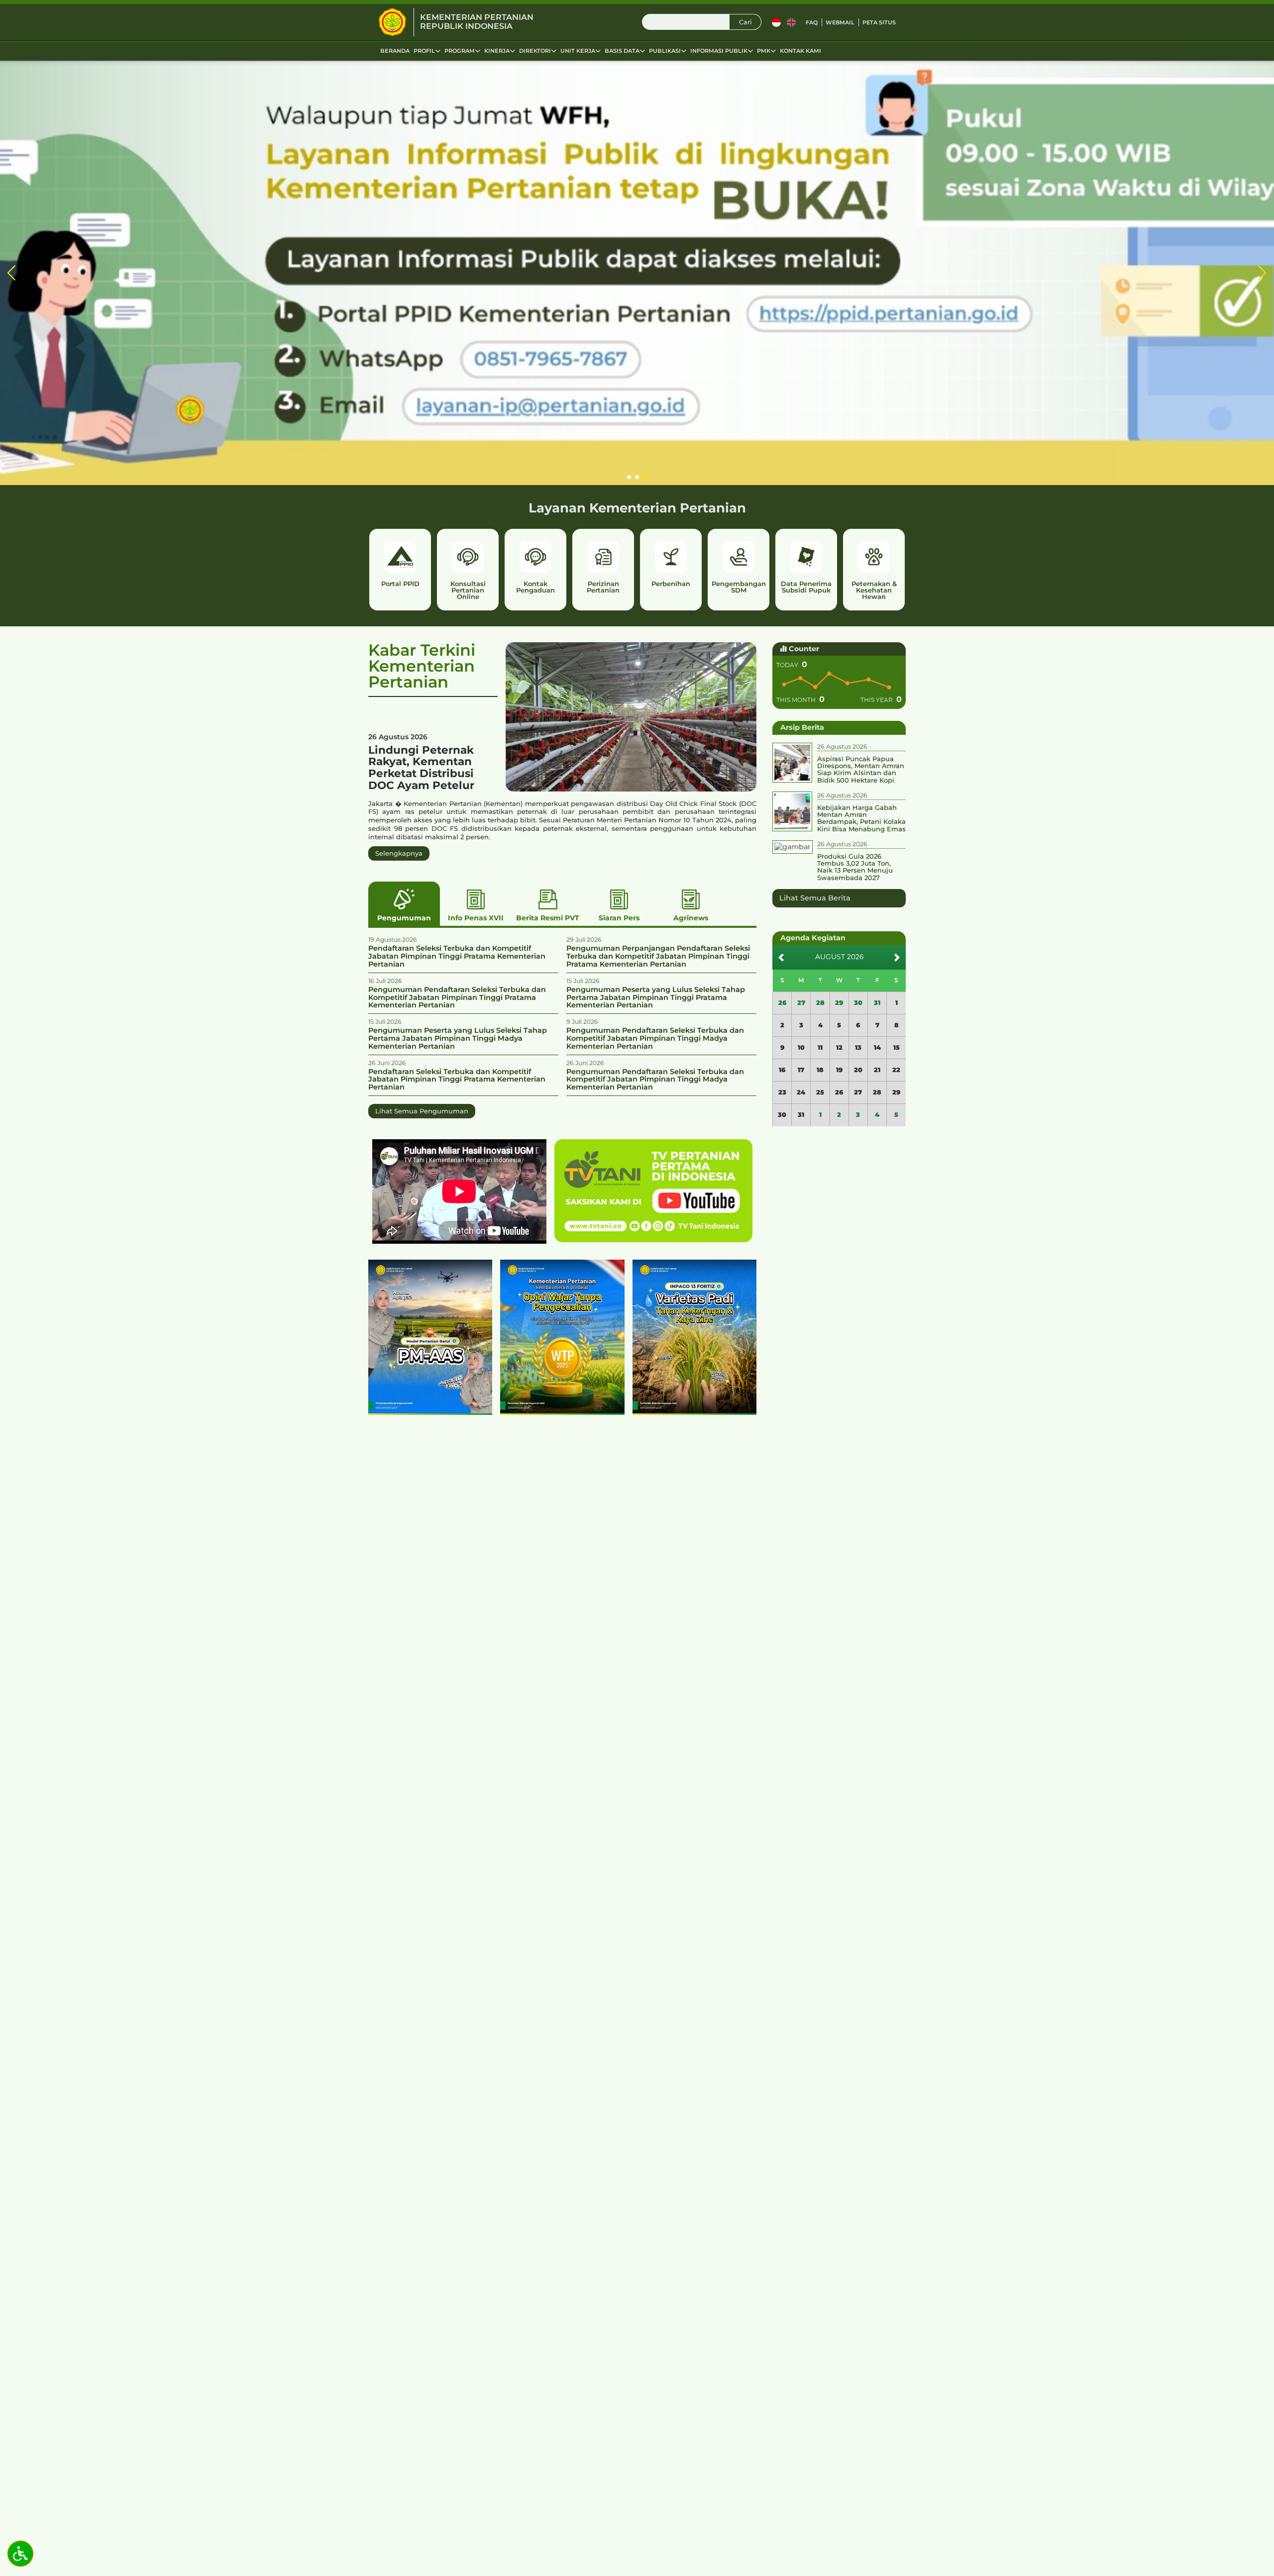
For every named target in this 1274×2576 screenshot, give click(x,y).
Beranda (395, 51)
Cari (745, 22)
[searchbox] (702, 22)
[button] (12, 273)
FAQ (812, 22)
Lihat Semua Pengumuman (422, 1111)
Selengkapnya (399, 853)
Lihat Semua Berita (815, 898)
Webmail (840, 22)
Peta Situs (879, 22)
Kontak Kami (800, 51)
